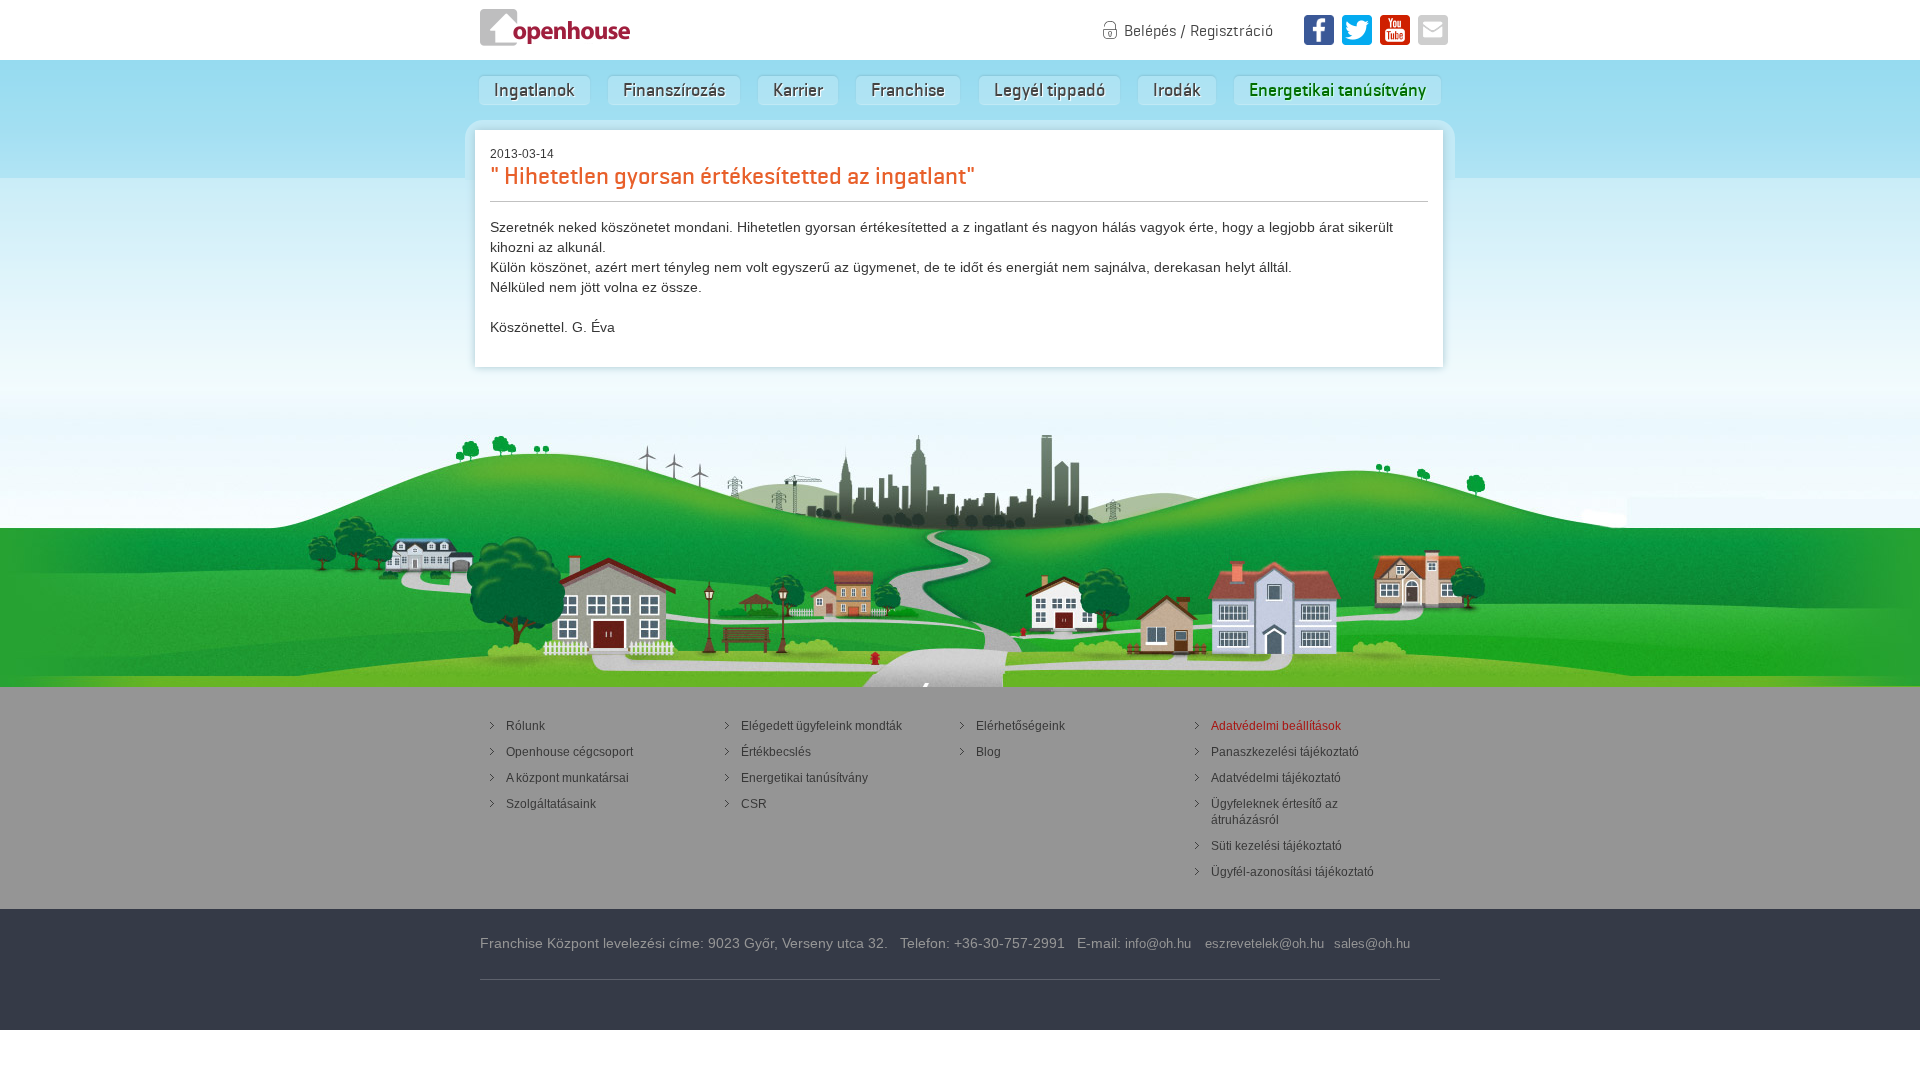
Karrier (798, 90)
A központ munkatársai (567, 778)
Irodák (1177, 90)
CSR (754, 804)
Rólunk (525, 726)
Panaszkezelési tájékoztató (1285, 752)
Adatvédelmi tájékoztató (1276, 778)
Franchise (908, 90)
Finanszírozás (674, 90)
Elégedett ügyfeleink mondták (821, 726)
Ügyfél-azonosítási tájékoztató (1292, 872)
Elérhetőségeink (1020, 726)
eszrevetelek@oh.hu (1264, 943)
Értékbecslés (776, 752)
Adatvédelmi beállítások (1276, 726)
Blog (988, 752)
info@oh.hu (1158, 943)
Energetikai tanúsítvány (1337, 90)
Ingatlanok (534, 90)
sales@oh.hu (1372, 943)
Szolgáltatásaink (551, 804)
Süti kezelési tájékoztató (1276, 846)
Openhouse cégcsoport (569, 752)
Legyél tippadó (1049, 90)
